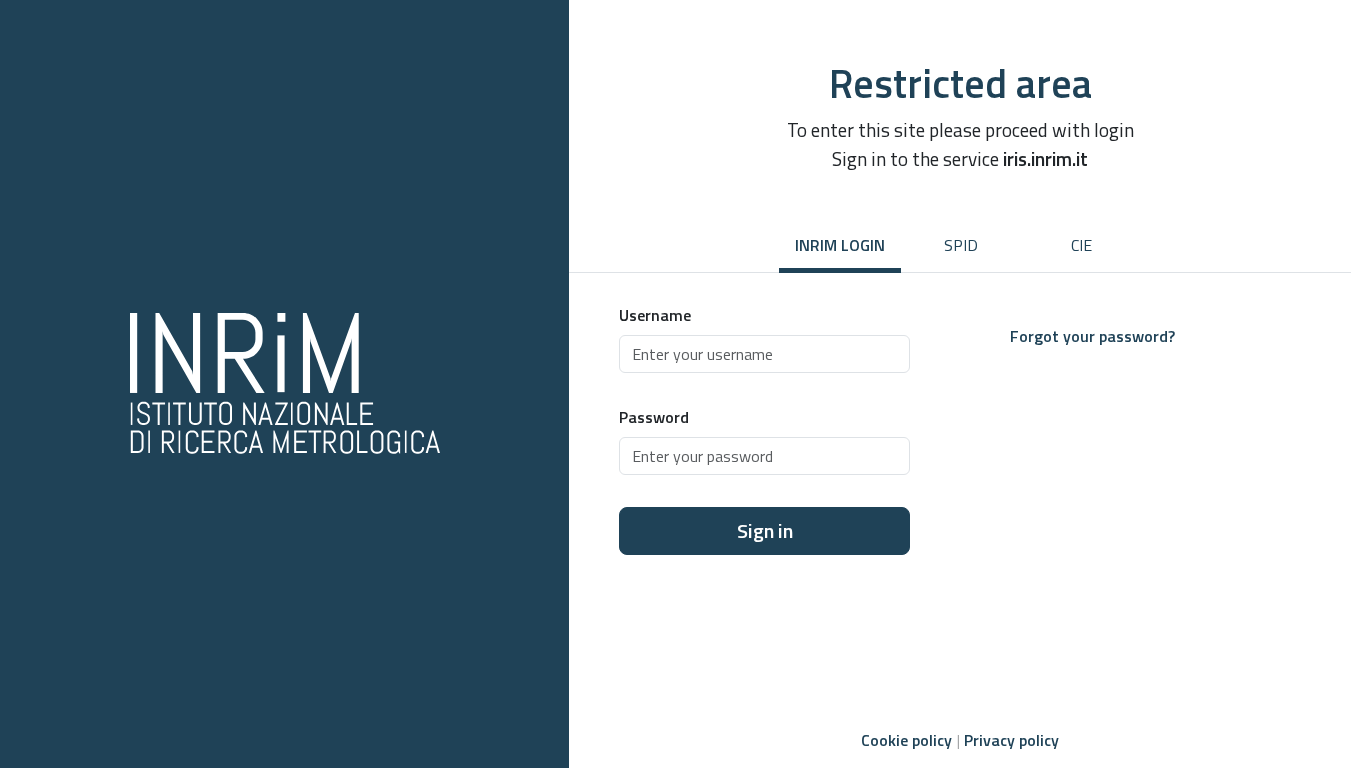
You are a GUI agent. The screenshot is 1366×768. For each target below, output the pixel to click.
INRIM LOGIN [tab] (840, 245)
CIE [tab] (1081, 245)
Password (654, 417)
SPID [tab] (961, 245)
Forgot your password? (1092, 336)
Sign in (765, 530)
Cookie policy (906, 740)
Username (655, 315)
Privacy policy (1011, 740)
